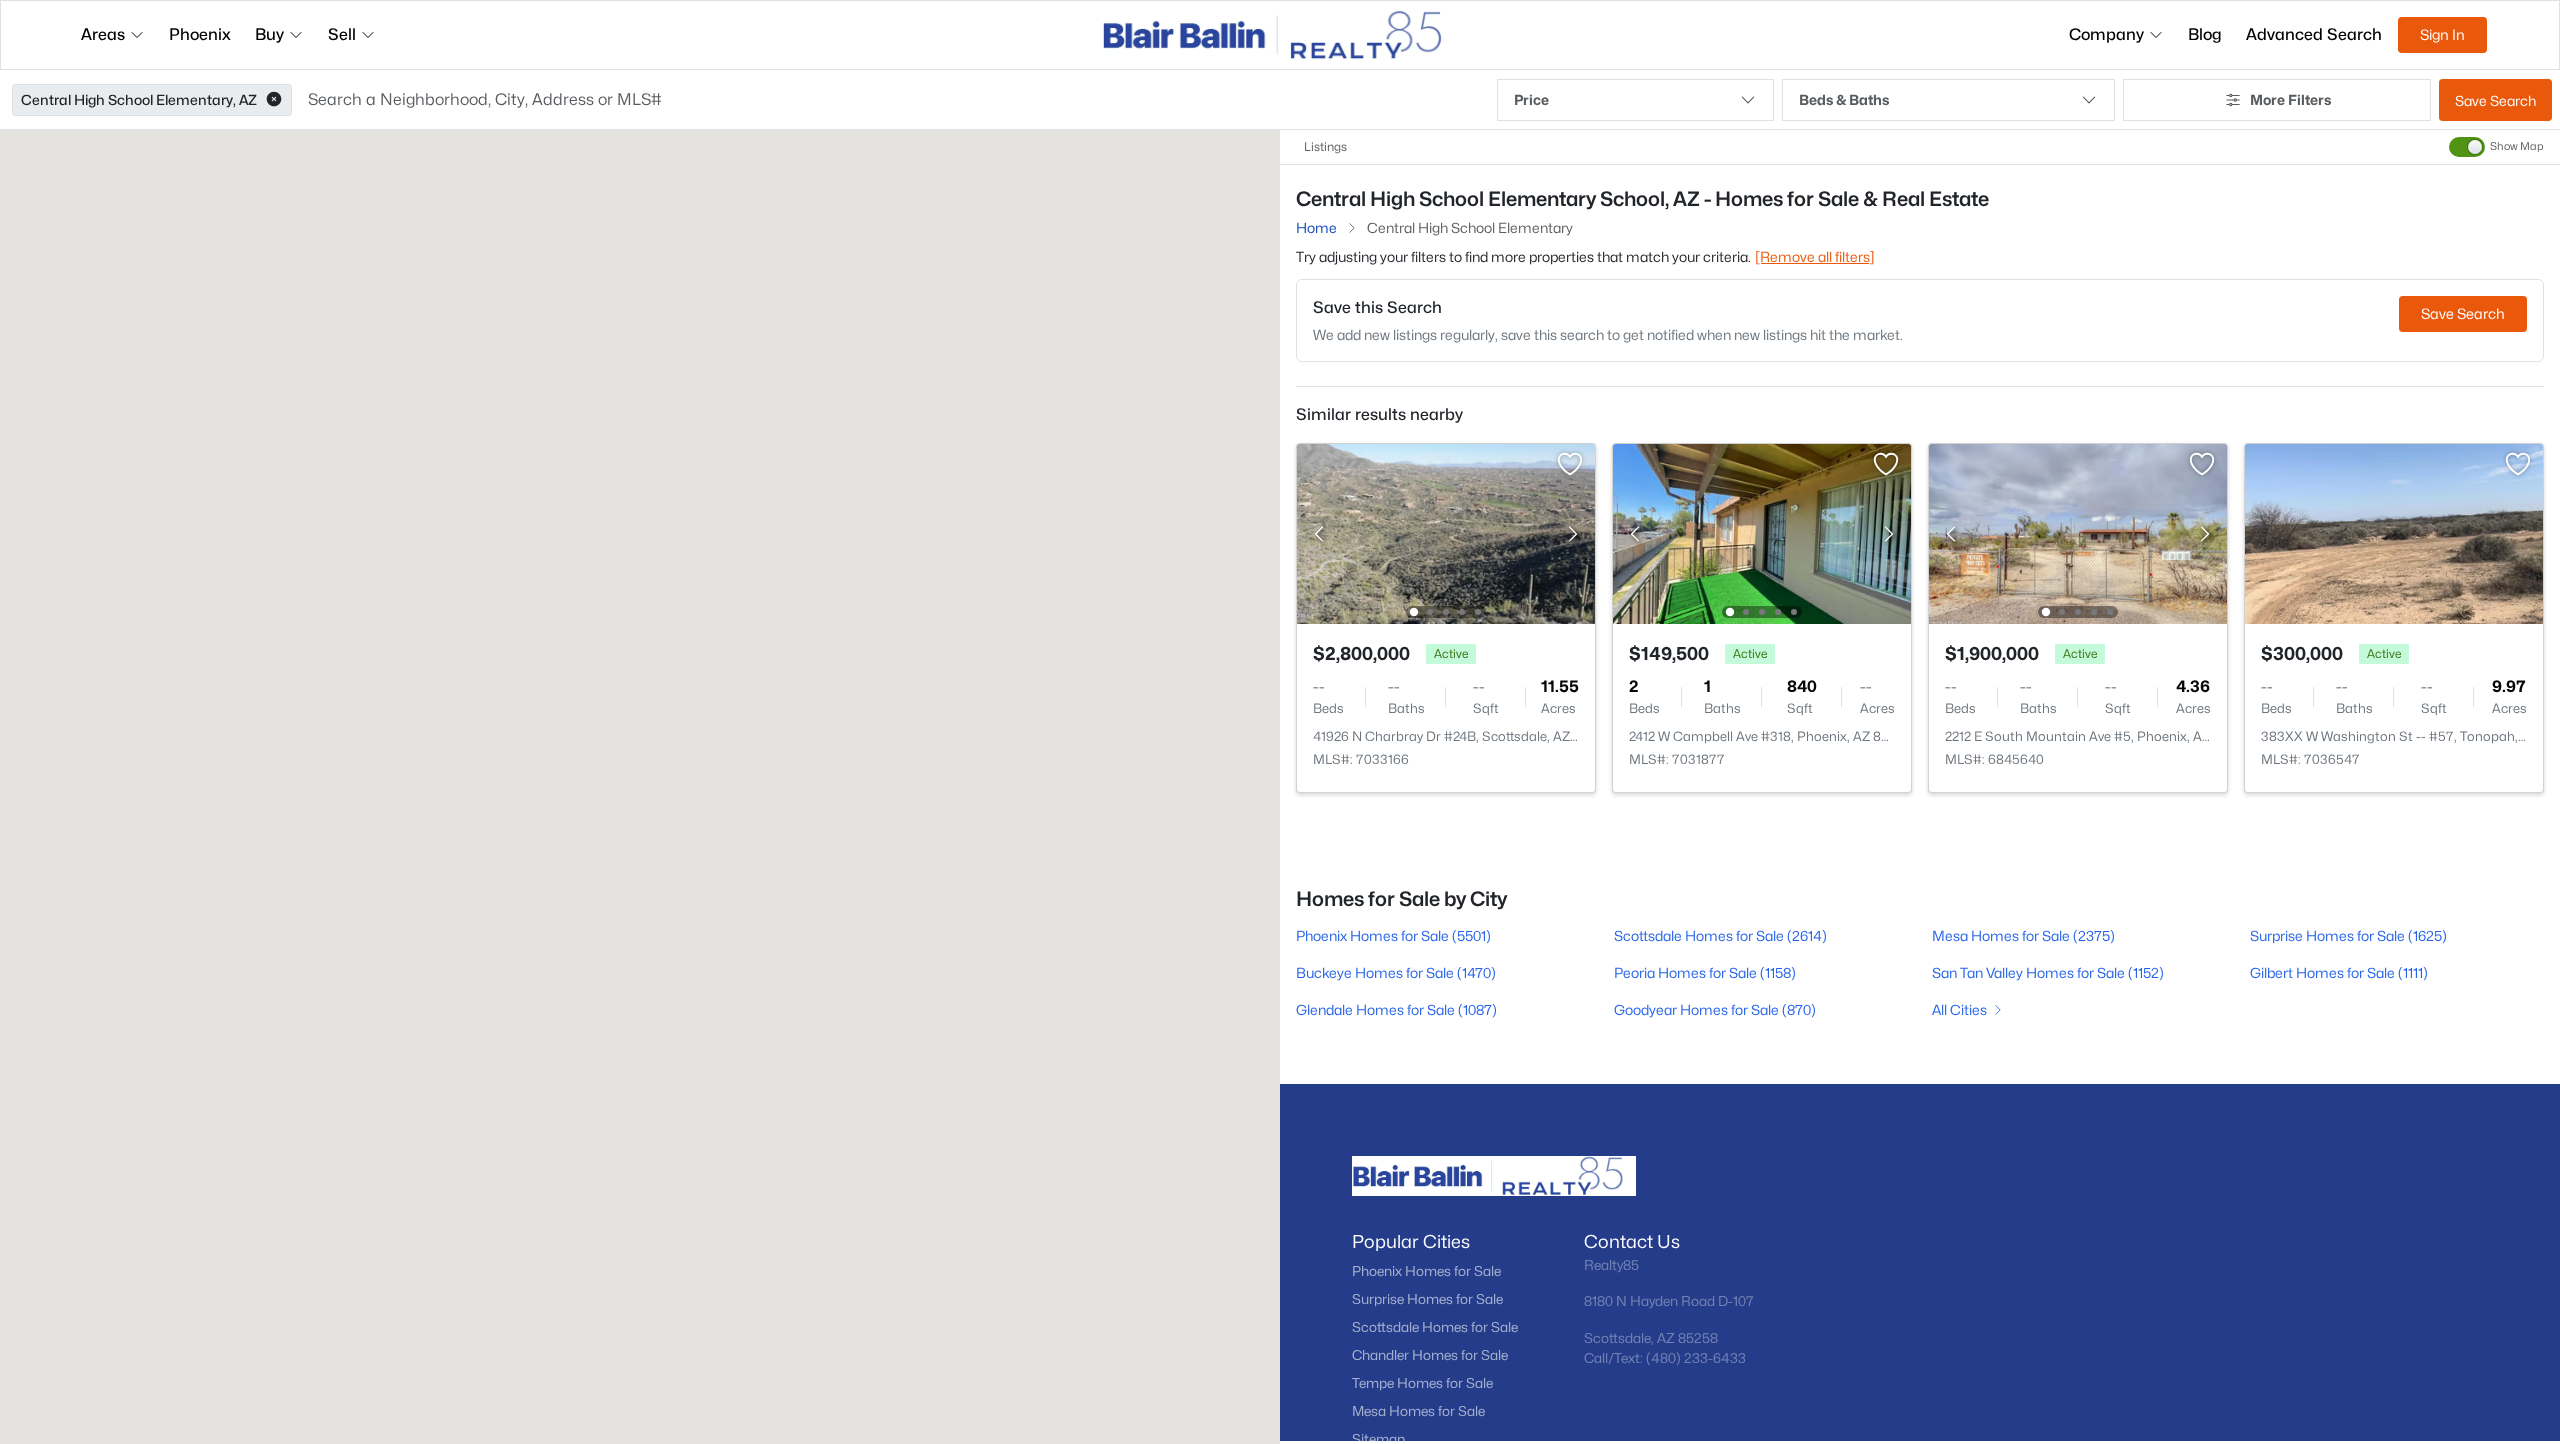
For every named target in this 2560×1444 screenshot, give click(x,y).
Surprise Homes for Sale (1427, 1299)
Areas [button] (103, 34)
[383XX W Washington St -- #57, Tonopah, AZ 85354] (2394, 532)
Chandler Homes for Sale (1430, 1355)
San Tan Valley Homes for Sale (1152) (2048, 972)
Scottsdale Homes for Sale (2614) (1720, 935)
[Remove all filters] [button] (1815, 256)
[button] (274, 100)
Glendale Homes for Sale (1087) (1396, 1009)
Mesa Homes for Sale (1418, 1411)
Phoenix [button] (200, 34)
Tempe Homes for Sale (1422, 1383)
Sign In (2442, 34)
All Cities (1959, 1009)
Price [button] (1531, 99)
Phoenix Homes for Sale (1426, 1271)
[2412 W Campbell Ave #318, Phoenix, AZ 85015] (1762, 532)
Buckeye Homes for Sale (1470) (1396, 972)
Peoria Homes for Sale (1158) (1705, 972)
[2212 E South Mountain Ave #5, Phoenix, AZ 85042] (2078, 532)
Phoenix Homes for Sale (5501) (1393, 935)
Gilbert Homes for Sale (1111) (2339, 972)
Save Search (2495, 100)
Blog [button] (2205, 34)
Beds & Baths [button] (1844, 99)
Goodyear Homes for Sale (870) (1715, 1009)
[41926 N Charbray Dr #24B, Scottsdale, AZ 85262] (1446, 532)
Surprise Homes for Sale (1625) (2348, 935)
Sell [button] (342, 34)
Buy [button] (269, 34)
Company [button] (2106, 34)
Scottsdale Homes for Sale (1435, 1327)
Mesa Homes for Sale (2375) (2023, 935)
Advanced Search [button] (2314, 34)
